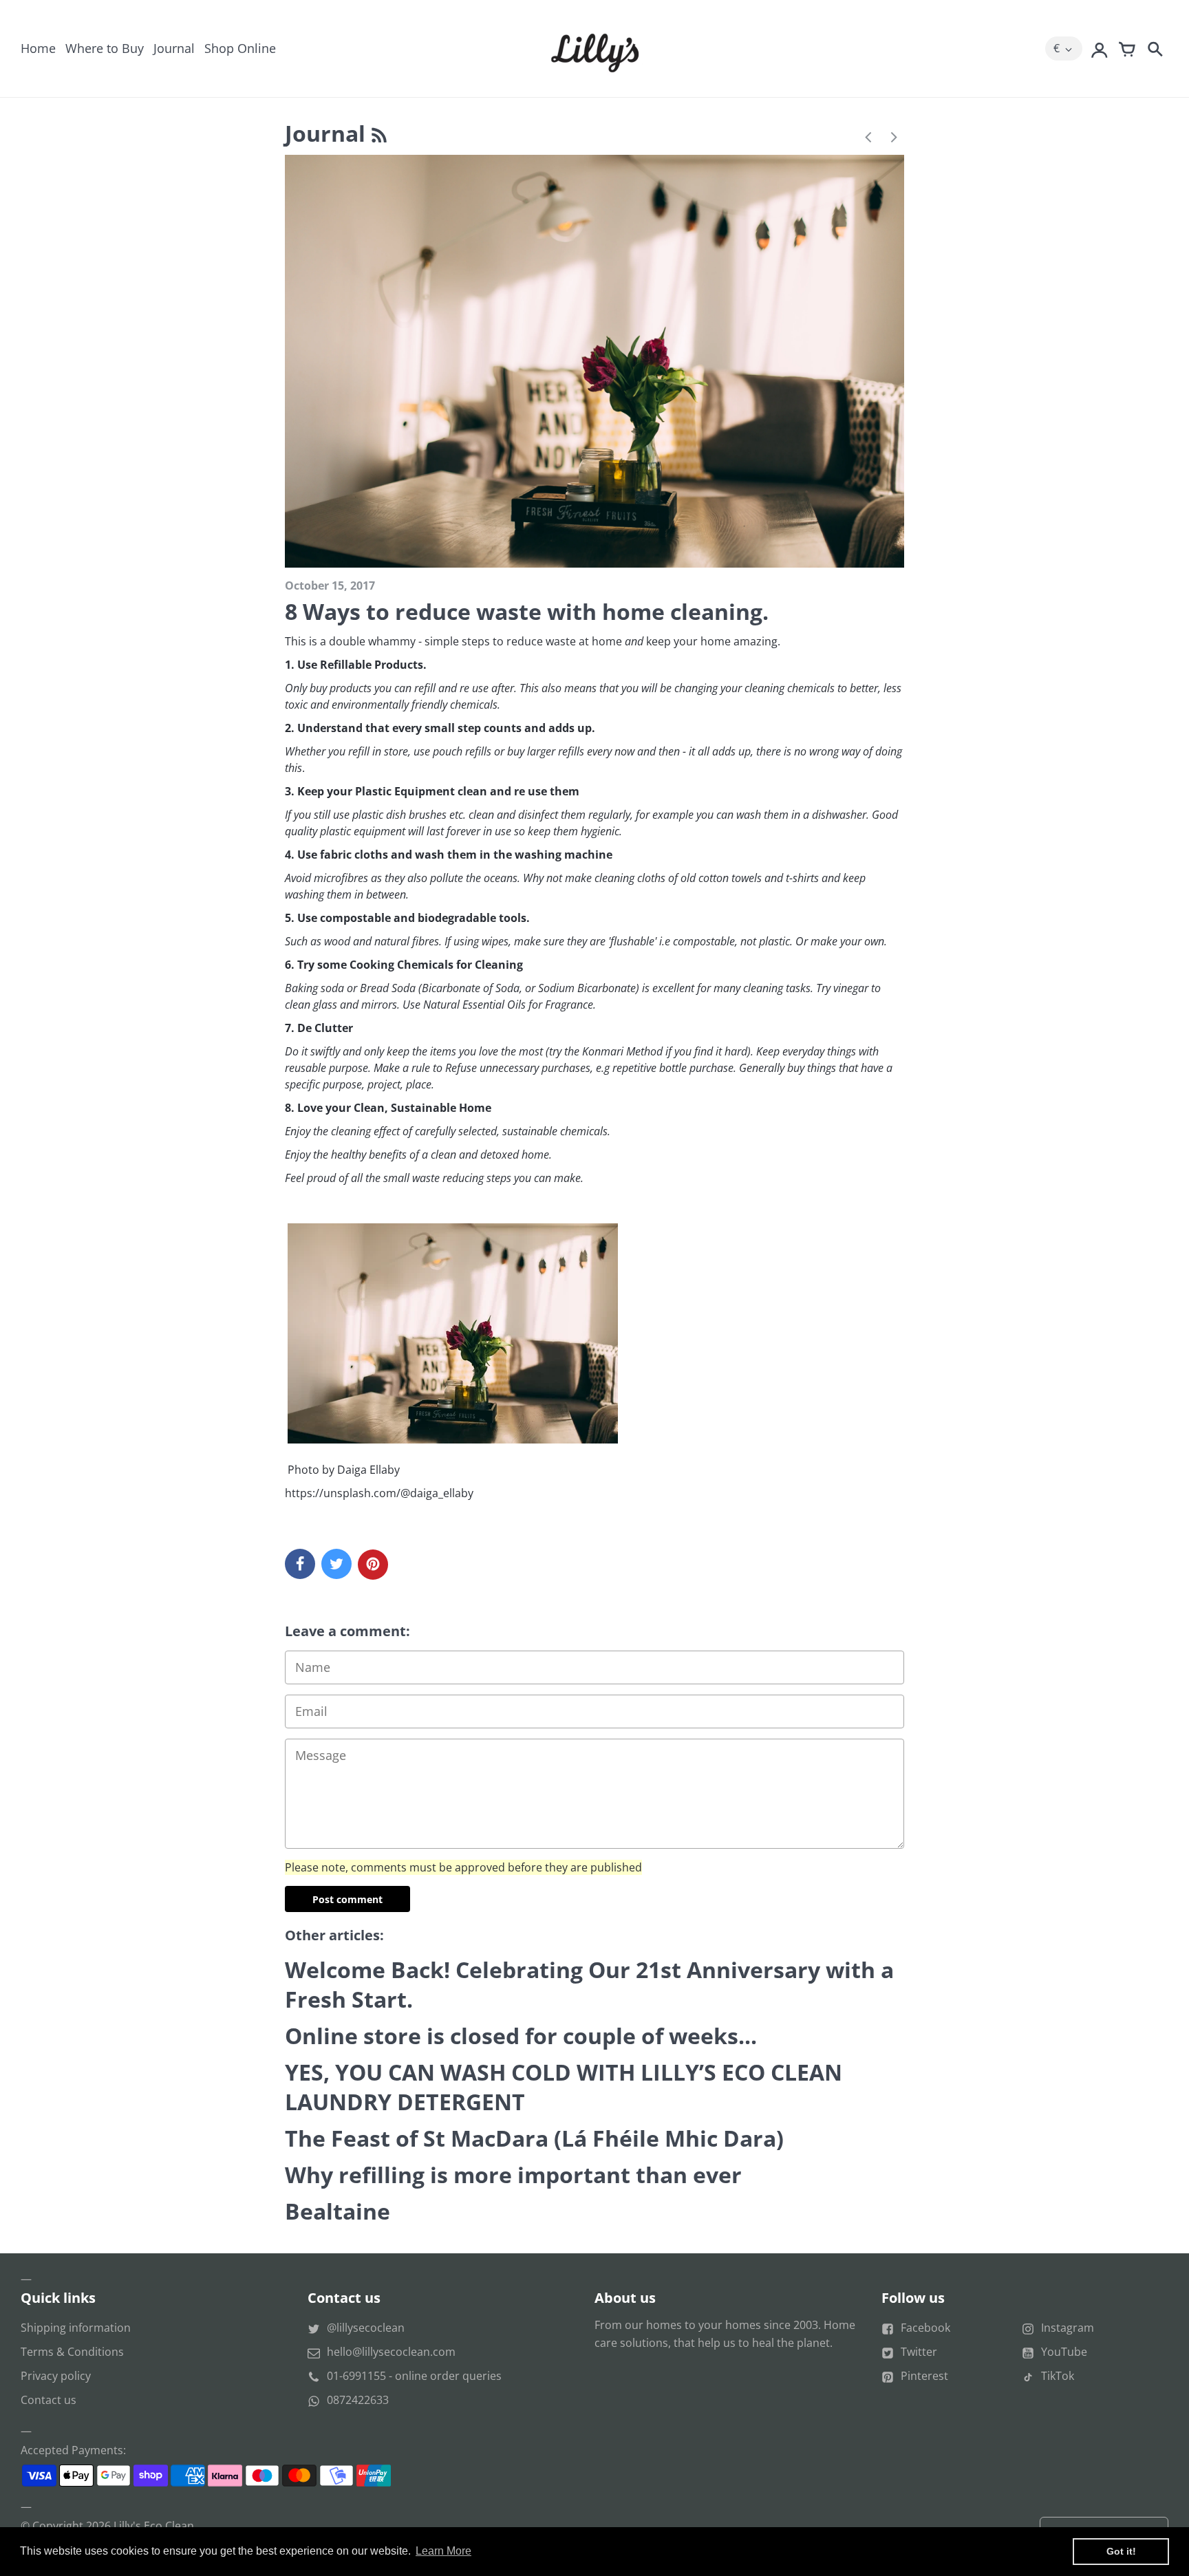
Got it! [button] (1121, 2551)
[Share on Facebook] (300, 1564)
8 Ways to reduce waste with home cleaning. (527, 611)
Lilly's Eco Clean (154, 2526)
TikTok (1058, 2376)
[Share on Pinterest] (373, 1565)
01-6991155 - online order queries (414, 2376)
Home (38, 48)
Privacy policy (56, 2376)
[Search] (1155, 49)
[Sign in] (1100, 49)
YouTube (1064, 2352)
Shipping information (76, 2328)
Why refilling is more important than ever (513, 2175)
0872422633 (358, 2400)
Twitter (919, 2352)
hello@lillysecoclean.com (391, 2352)
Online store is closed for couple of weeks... (521, 2036)
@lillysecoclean (366, 2328)
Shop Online (240, 48)
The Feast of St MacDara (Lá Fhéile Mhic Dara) (534, 2138)
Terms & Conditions (72, 2352)
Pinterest (924, 2376)
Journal (174, 48)
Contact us (49, 2400)
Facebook (925, 2328)
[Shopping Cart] (1127, 49)
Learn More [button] (443, 2551)
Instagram (1068, 2328)
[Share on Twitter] (336, 1564)
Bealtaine (338, 2211)
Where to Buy (105, 48)
